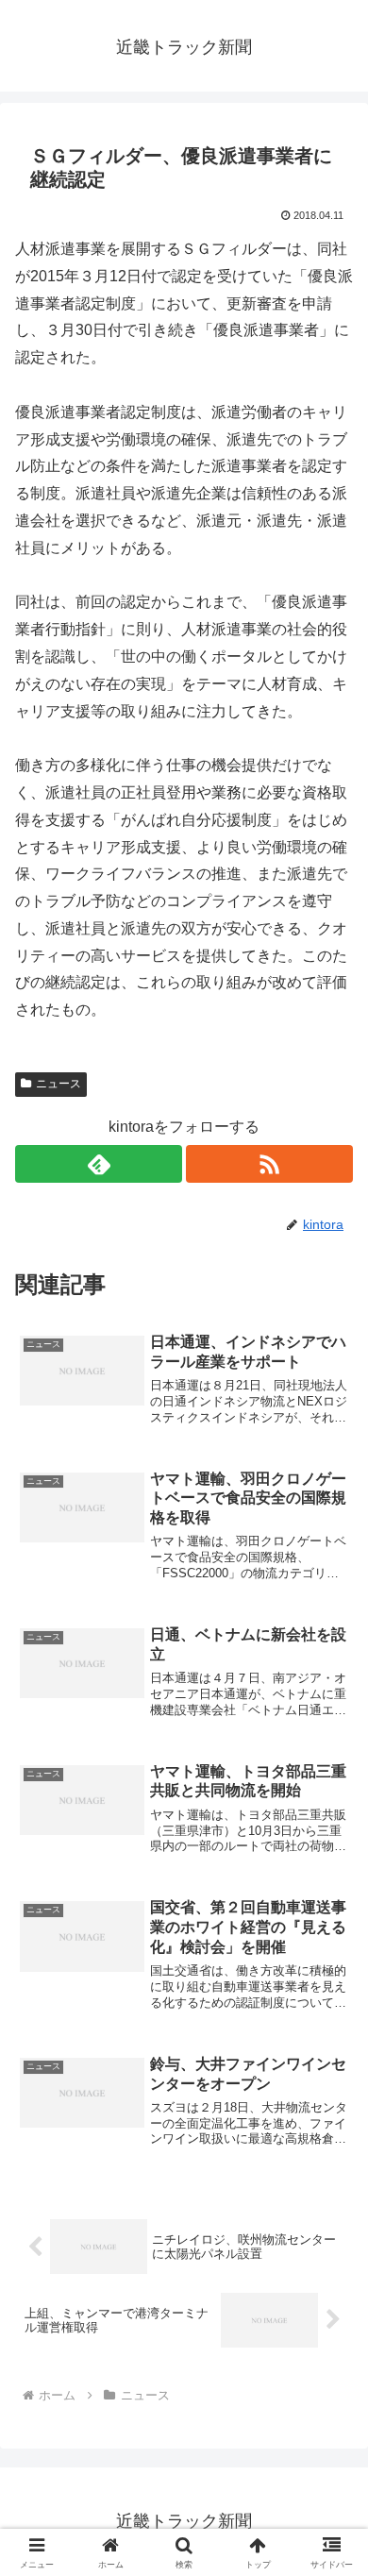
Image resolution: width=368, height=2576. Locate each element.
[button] (331, 2340)
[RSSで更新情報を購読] (269, 1164)
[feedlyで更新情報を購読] (99, 1164)
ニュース (59, 1084)
